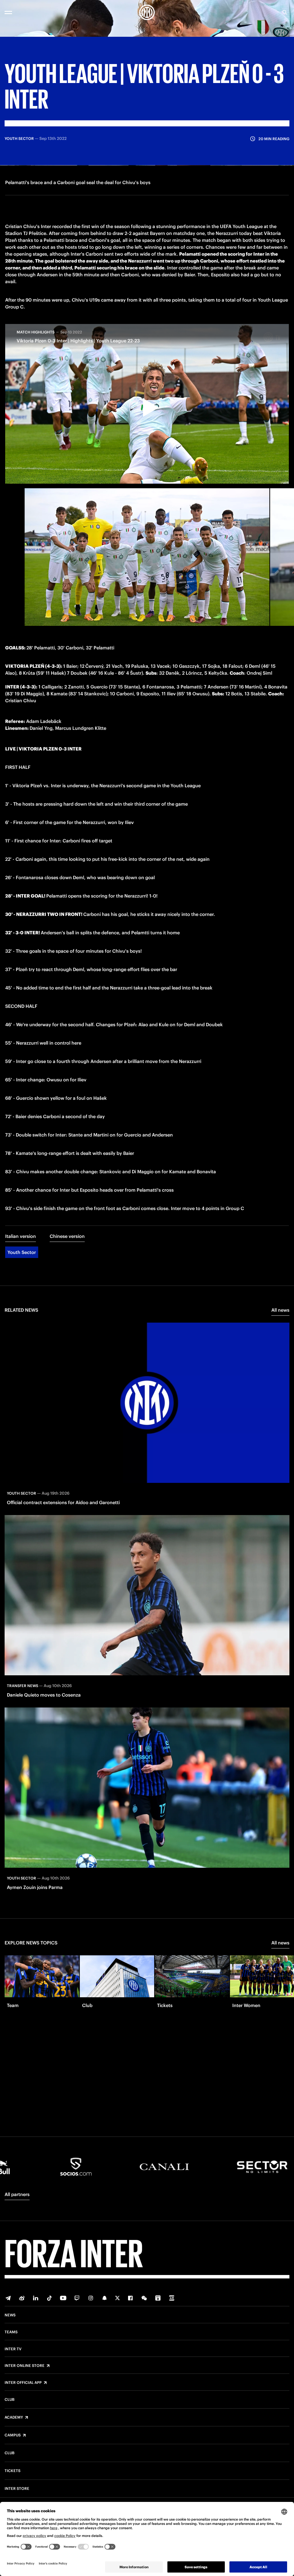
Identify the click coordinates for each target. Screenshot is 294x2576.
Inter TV (13, 2349)
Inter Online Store (25, 2366)
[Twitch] (77, 2298)
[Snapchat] (105, 2298)
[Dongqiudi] (158, 2298)
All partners (17, 2194)
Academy (14, 2417)
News (10, 2315)
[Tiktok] (49, 2298)
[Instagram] (91, 2298)
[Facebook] (130, 2298)
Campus (13, 2435)
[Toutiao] (172, 2298)
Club (9, 2400)
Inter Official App (23, 2383)
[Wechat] (144, 2298)
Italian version (21, 1236)
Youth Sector (22, 1252)
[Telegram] (8, 2298)
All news (280, 1310)
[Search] (285, 12)
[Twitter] (117, 2298)
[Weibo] (22, 2298)
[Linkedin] (36, 2298)
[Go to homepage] (147, 12)
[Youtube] (63, 2298)
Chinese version (67, 1236)
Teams (11, 2332)
